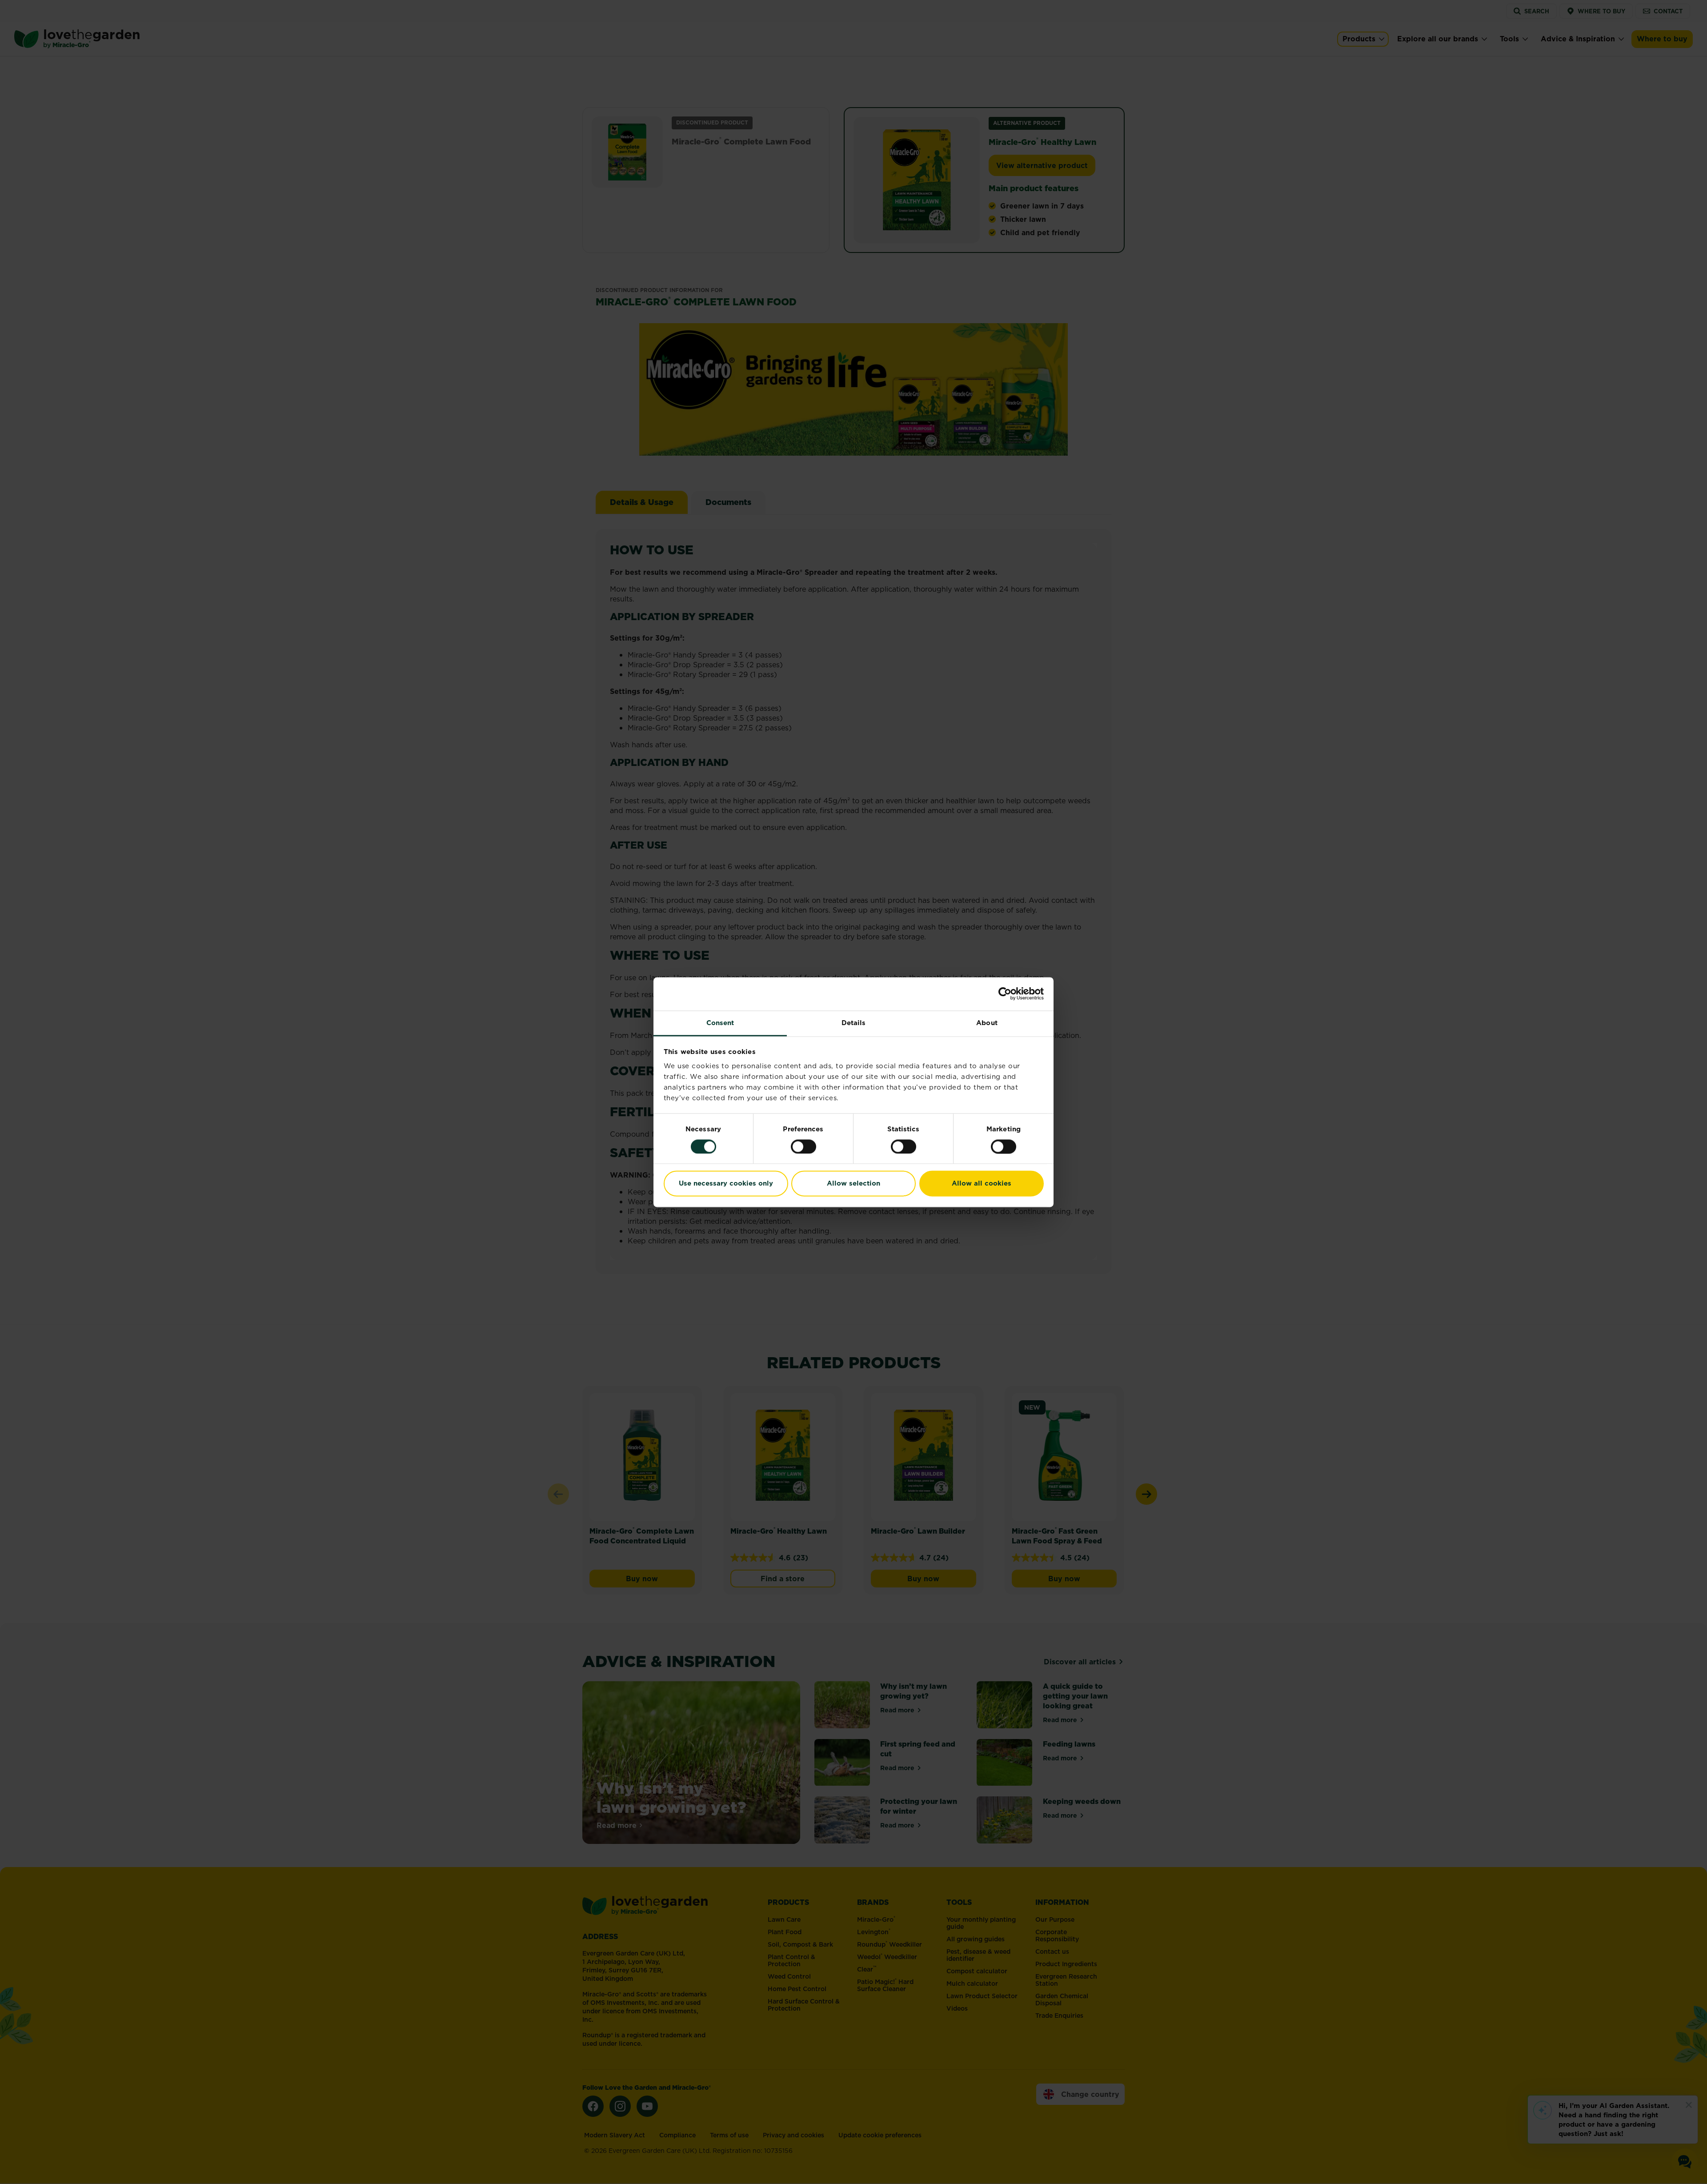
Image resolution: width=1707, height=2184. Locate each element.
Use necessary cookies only (726, 1184)
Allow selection (853, 1184)
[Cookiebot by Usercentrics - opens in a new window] (1005, 994)
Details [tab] (854, 1023)
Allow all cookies (982, 1184)
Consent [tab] (720, 1023)
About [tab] (987, 1023)
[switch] (803, 1146)
